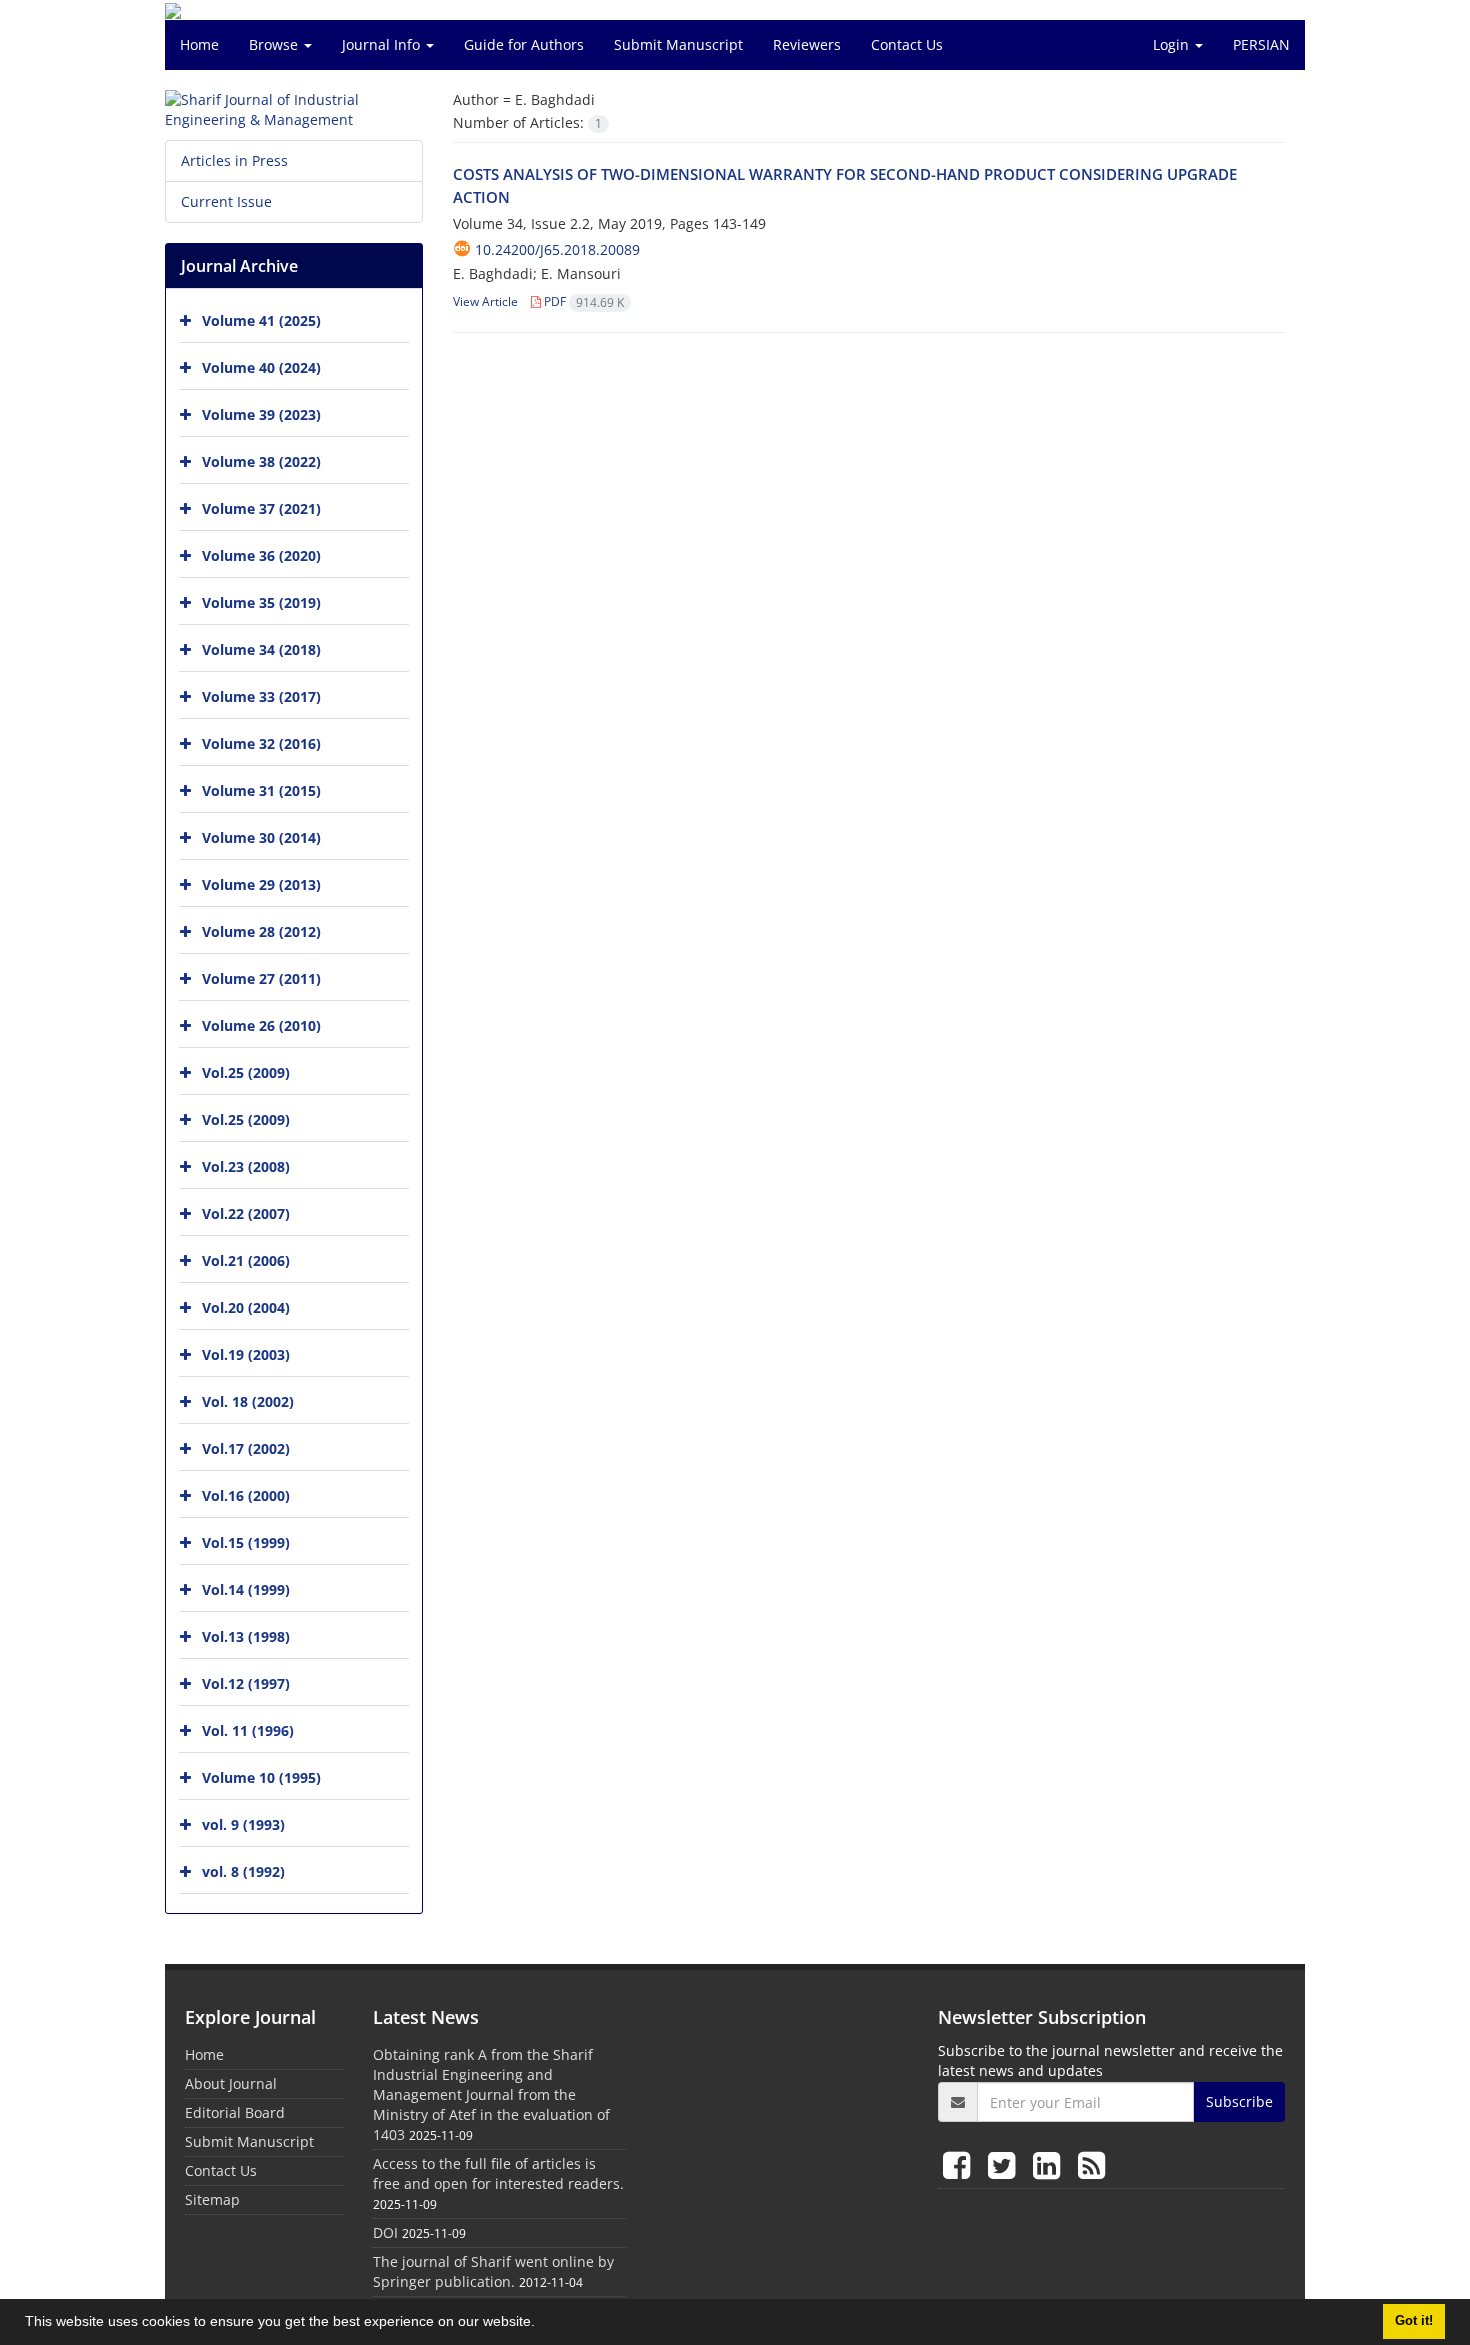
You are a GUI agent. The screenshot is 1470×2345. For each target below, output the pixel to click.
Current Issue (226, 201)
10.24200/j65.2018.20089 (557, 249)
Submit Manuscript (678, 44)
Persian (1261, 44)
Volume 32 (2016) (261, 743)
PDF (582, 301)
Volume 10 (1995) (261, 1777)
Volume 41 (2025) (261, 320)
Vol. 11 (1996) (248, 1730)
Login (1173, 44)
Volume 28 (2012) (261, 931)
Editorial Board (235, 2112)
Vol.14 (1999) (246, 1589)
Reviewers (807, 44)
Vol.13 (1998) (246, 1636)
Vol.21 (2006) (246, 1260)
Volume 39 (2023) (261, 414)
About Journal (231, 2083)
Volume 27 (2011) (261, 978)
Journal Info (383, 44)
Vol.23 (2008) (246, 1166)
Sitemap (212, 2199)
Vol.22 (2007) (246, 1213)
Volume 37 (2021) (261, 508)
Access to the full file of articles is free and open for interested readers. (498, 2173)
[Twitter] (1005, 2164)
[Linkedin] (1050, 2164)
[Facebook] (960, 2164)
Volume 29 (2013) (261, 884)
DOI (385, 2232)
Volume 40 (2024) (261, 367)
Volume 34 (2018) (261, 649)
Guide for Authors (524, 44)
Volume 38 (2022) (261, 461)
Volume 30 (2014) (261, 837)
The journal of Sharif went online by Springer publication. (493, 2271)
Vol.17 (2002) (246, 1448)
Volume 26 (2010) (261, 1025)
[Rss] (1091, 2164)
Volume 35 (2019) (261, 602)
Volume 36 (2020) (261, 555)
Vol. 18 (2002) (248, 1401)
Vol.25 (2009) (246, 1072)
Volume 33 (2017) (261, 696)
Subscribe (1239, 2101)
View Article (485, 301)
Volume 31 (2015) (261, 790)
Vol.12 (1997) (246, 1683)
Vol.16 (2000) (246, 1495)
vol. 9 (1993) (243, 1824)
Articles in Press (234, 160)
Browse (275, 44)
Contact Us (907, 44)
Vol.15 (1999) (246, 1542)
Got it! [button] (1414, 2321)
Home (199, 44)
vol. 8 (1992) (243, 1871)
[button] (542, 2324)
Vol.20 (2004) (246, 1307)
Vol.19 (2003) (246, 1354)
